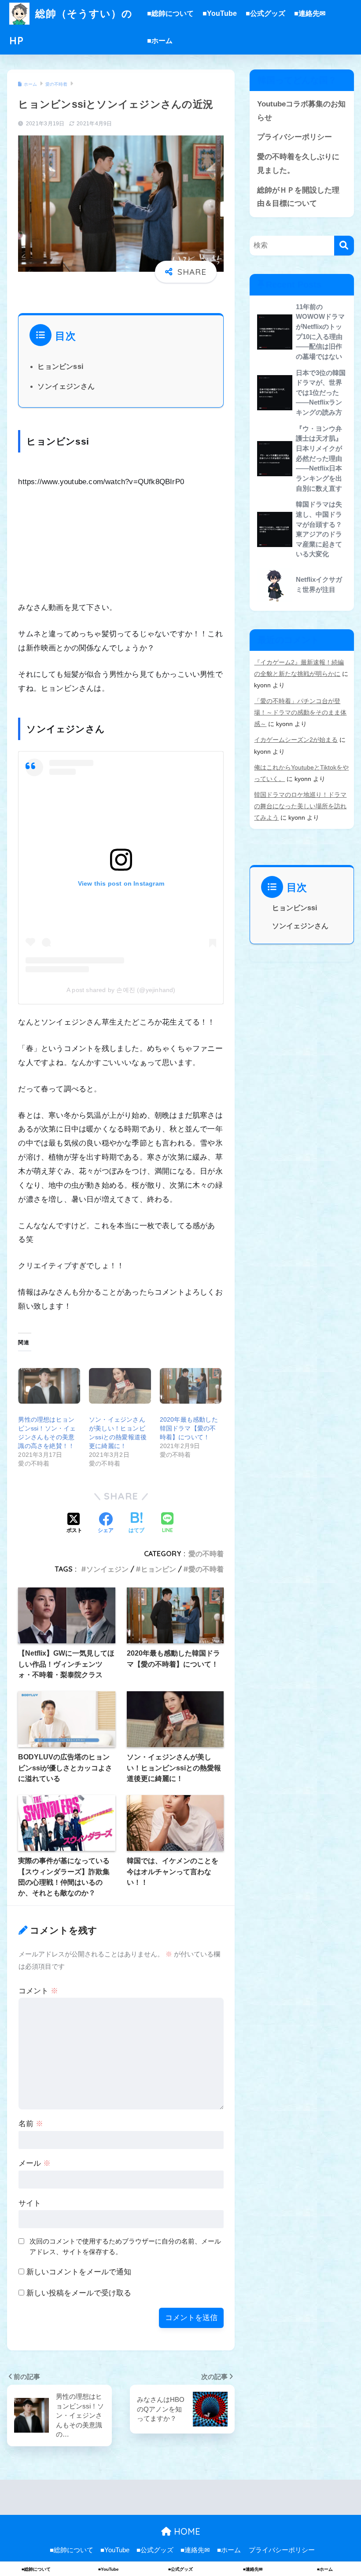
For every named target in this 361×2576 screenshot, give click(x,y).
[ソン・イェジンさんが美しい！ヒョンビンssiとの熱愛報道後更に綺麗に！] (120, 1386)
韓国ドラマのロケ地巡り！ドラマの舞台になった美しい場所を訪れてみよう (300, 806)
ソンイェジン (107, 1569)
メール (35, 2163)
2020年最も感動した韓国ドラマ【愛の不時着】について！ (189, 1428)
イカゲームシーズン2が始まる (296, 740)
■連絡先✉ (310, 13)
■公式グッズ (265, 13)
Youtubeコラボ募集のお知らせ (301, 111)
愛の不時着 (206, 1554)
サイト (30, 2203)
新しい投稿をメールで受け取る (79, 2293)
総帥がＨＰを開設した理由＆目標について (298, 197)
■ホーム (160, 41)
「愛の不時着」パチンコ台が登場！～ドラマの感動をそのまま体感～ (300, 712)
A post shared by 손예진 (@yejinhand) (121, 990)
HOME (186, 2531)
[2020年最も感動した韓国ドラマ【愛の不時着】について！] (191, 1386)
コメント (38, 1991)
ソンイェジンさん (66, 386)
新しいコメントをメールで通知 (79, 2272)
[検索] (344, 246)
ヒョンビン (158, 1569)
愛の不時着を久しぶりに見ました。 (298, 164)
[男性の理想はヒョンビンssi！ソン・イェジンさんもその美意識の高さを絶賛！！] (49, 1386)
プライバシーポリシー (295, 137)
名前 (31, 2124)
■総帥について (170, 13)
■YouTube (220, 13)
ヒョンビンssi (60, 367)
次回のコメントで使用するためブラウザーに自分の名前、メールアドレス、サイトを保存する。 (125, 2247)
